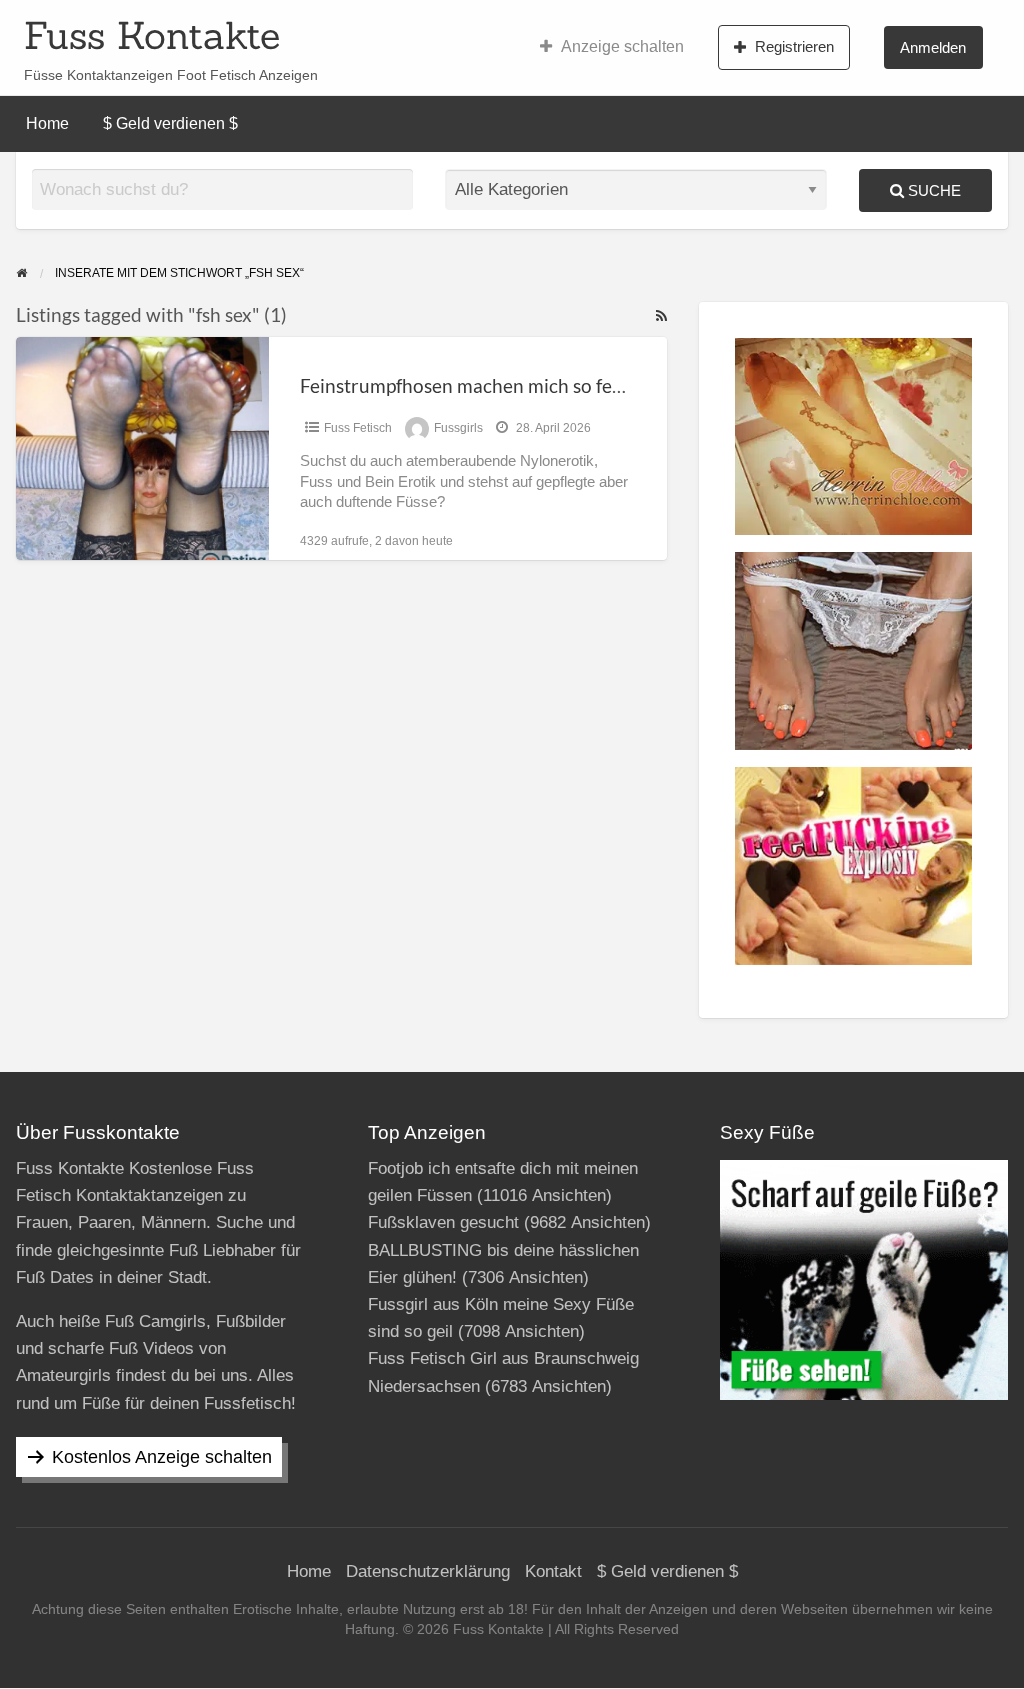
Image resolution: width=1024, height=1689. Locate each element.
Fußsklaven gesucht (443, 1222)
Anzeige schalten (622, 46)
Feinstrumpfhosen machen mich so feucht (475, 385)
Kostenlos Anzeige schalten (162, 1457)
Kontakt (553, 1571)
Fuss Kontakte (152, 35)
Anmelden (933, 47)
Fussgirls (458, 428)
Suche (932, 190)
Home (47, 123)
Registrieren (794, 46)
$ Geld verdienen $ (170, 123)
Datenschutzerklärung (428, 1571)
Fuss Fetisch (358, 428)
